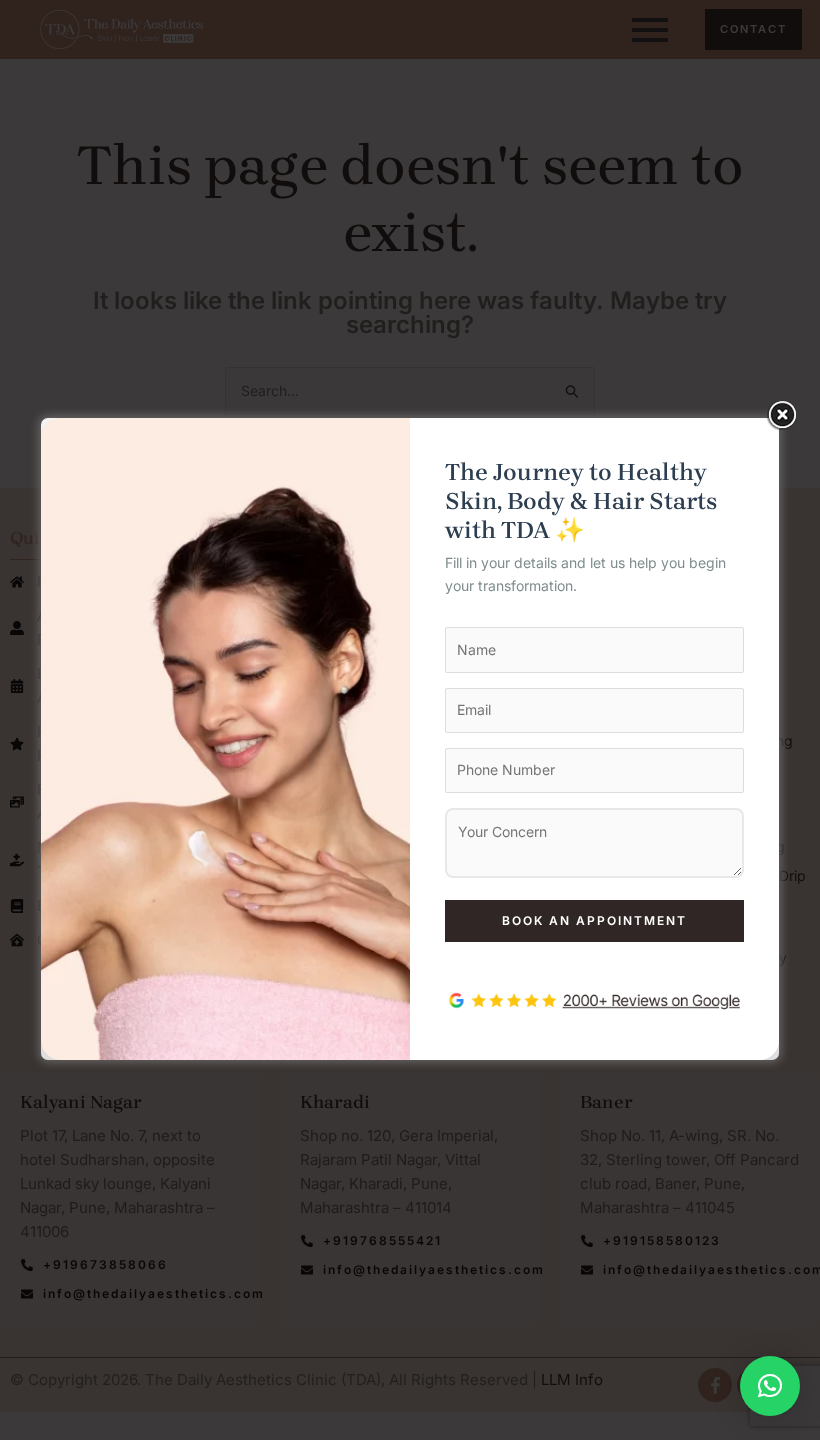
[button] (770, 1386)
